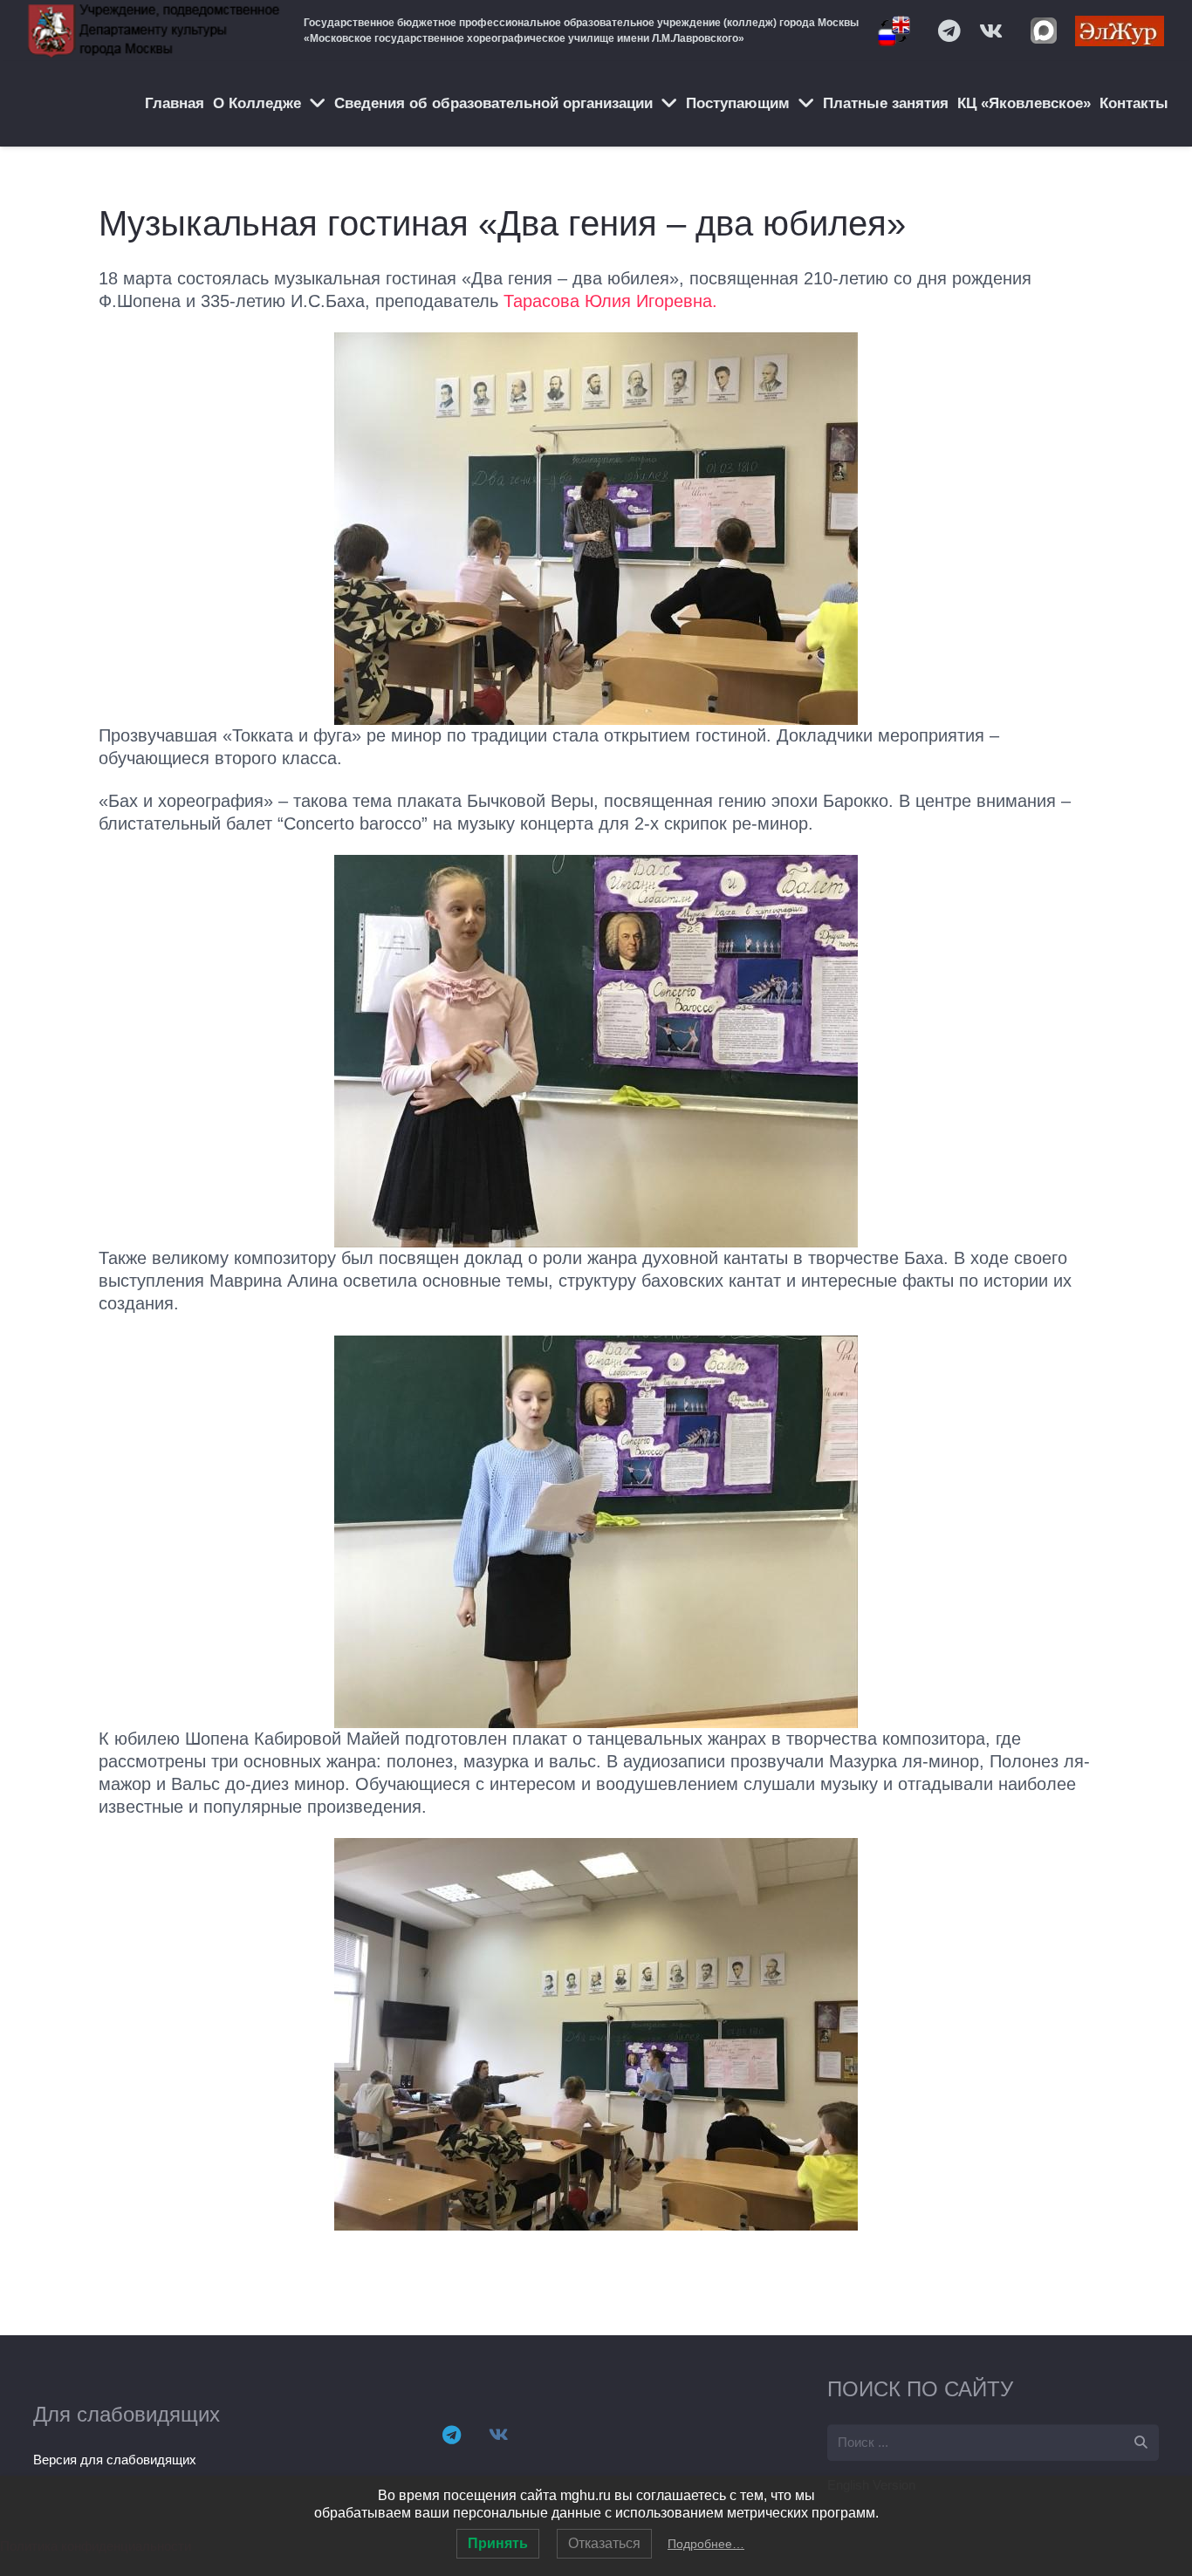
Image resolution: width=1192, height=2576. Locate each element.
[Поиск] (1141, 2443)
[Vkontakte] (991, 31)
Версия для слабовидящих (115, 2460)
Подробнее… (706, 2544)
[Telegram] (949, 31)
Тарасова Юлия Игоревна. (610, 301)
